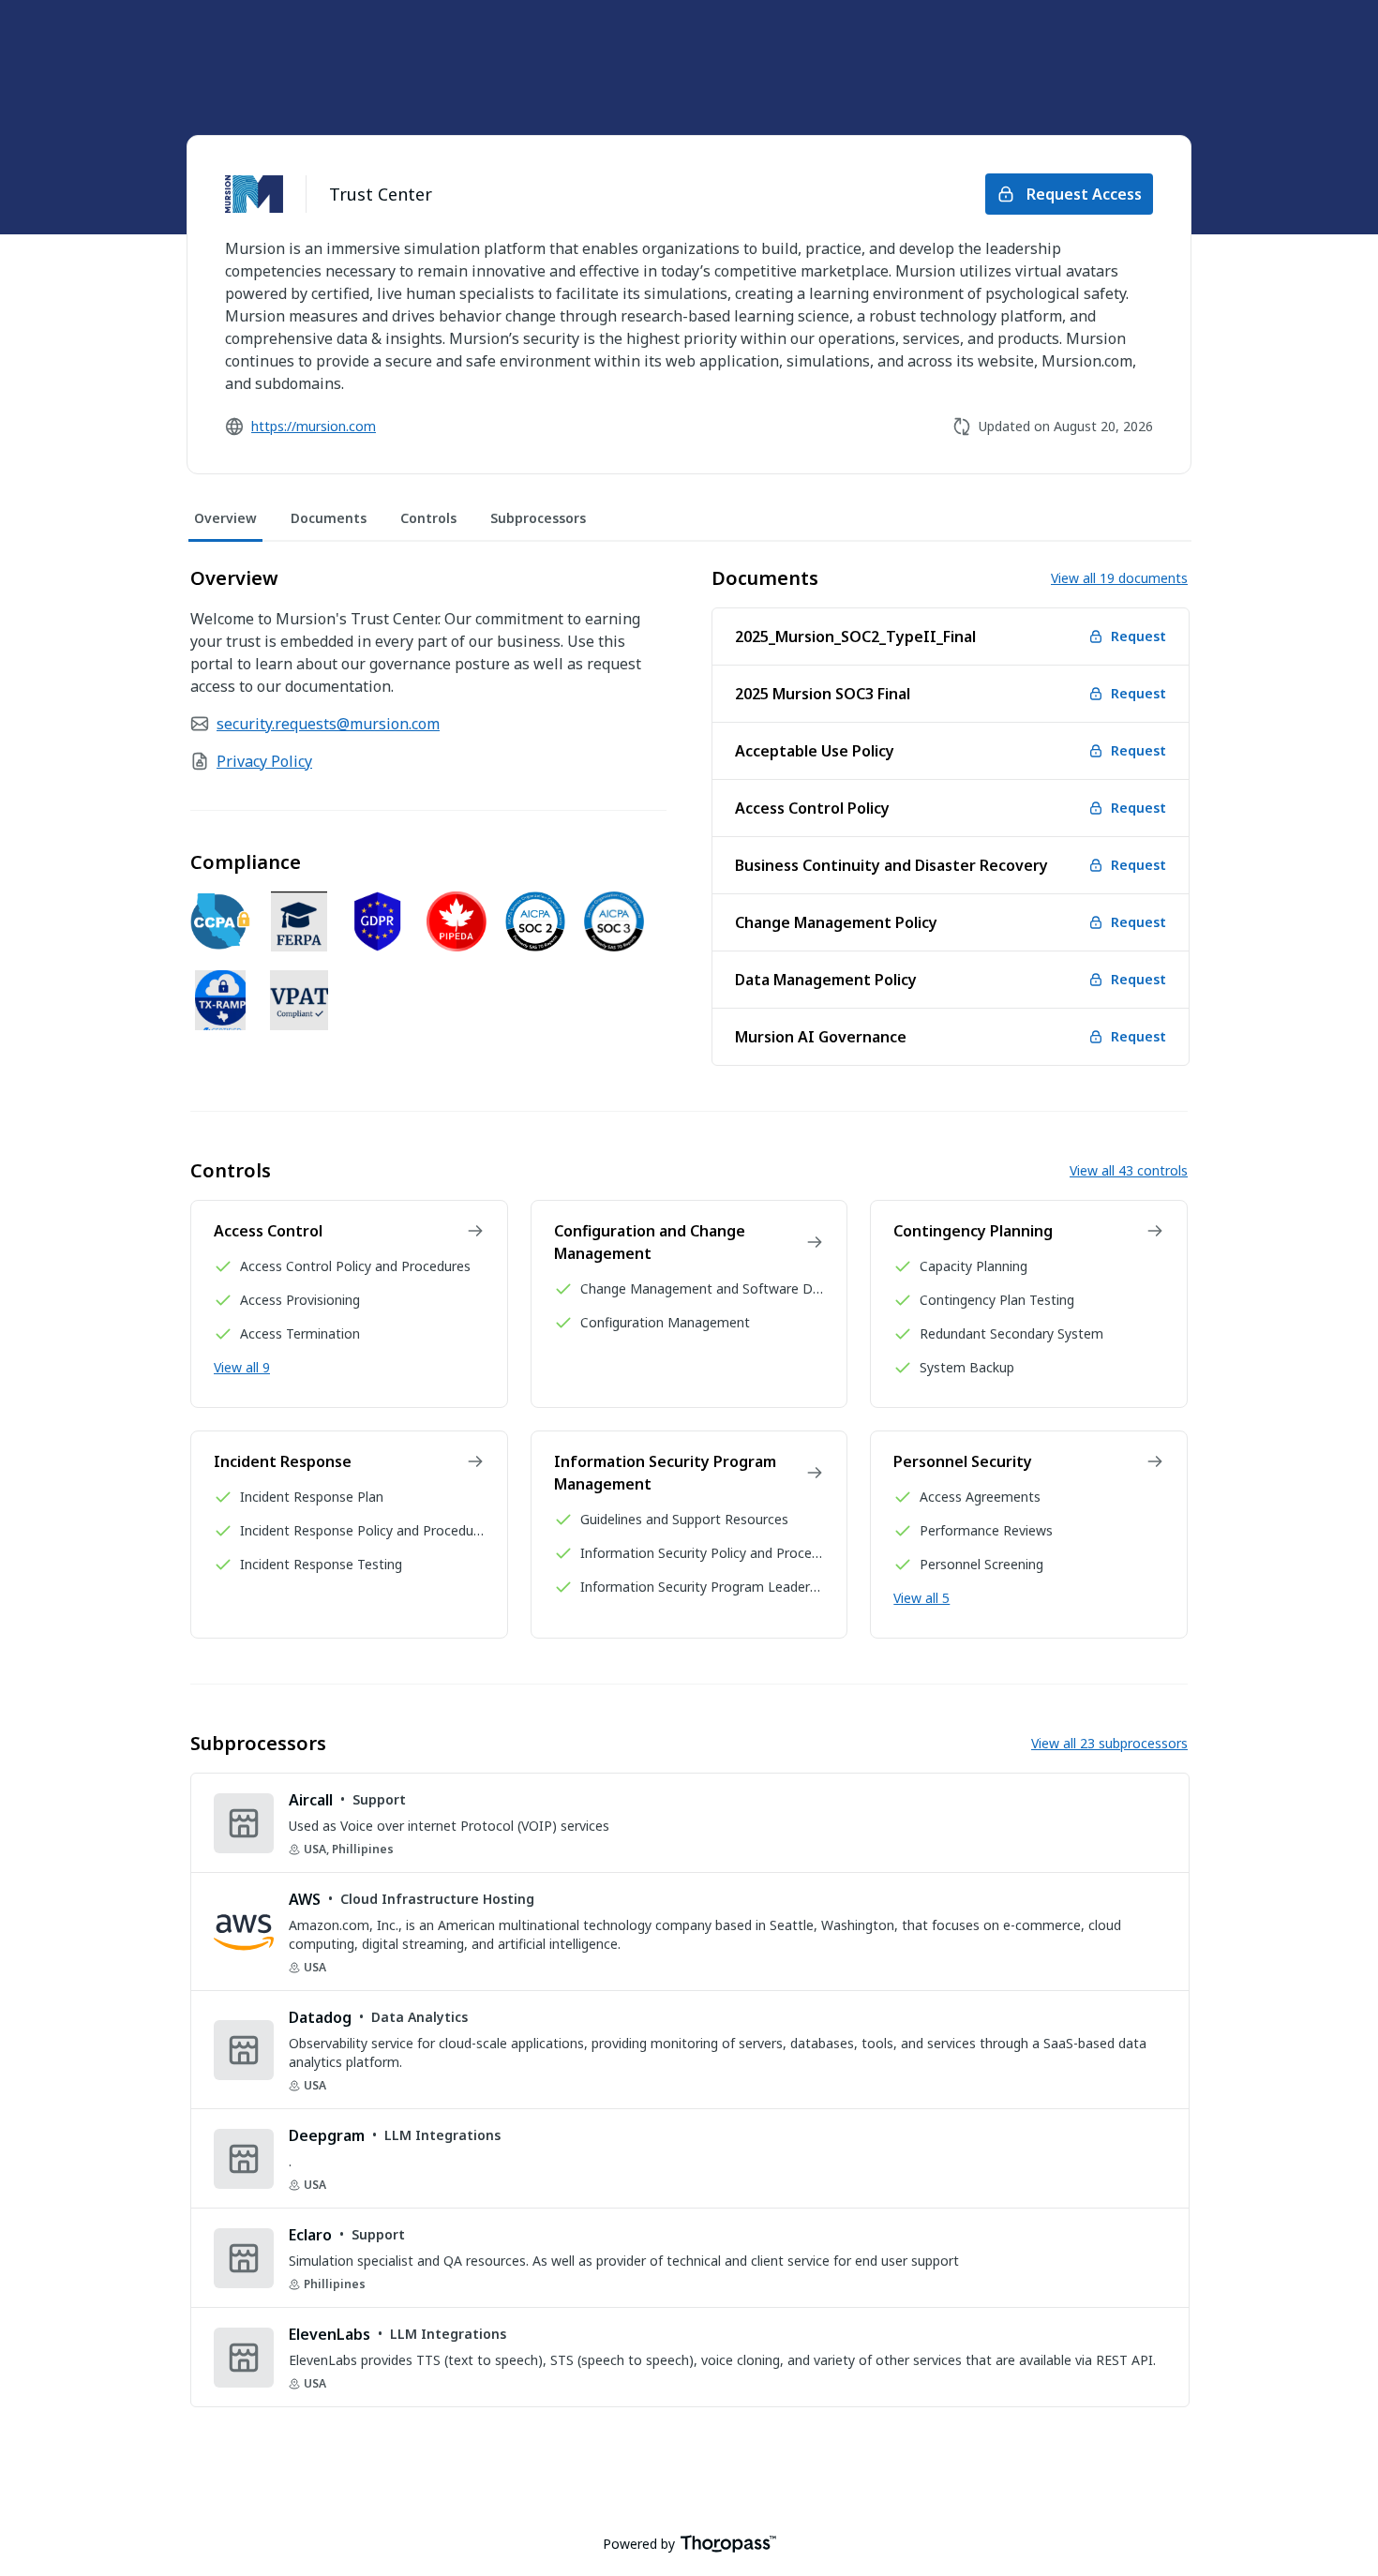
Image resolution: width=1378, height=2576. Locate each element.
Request (1138, 636)
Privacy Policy (264, 761)
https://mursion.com (314, 426)
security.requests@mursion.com (328, 724)
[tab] (225, 519)
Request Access (1084, 194)
